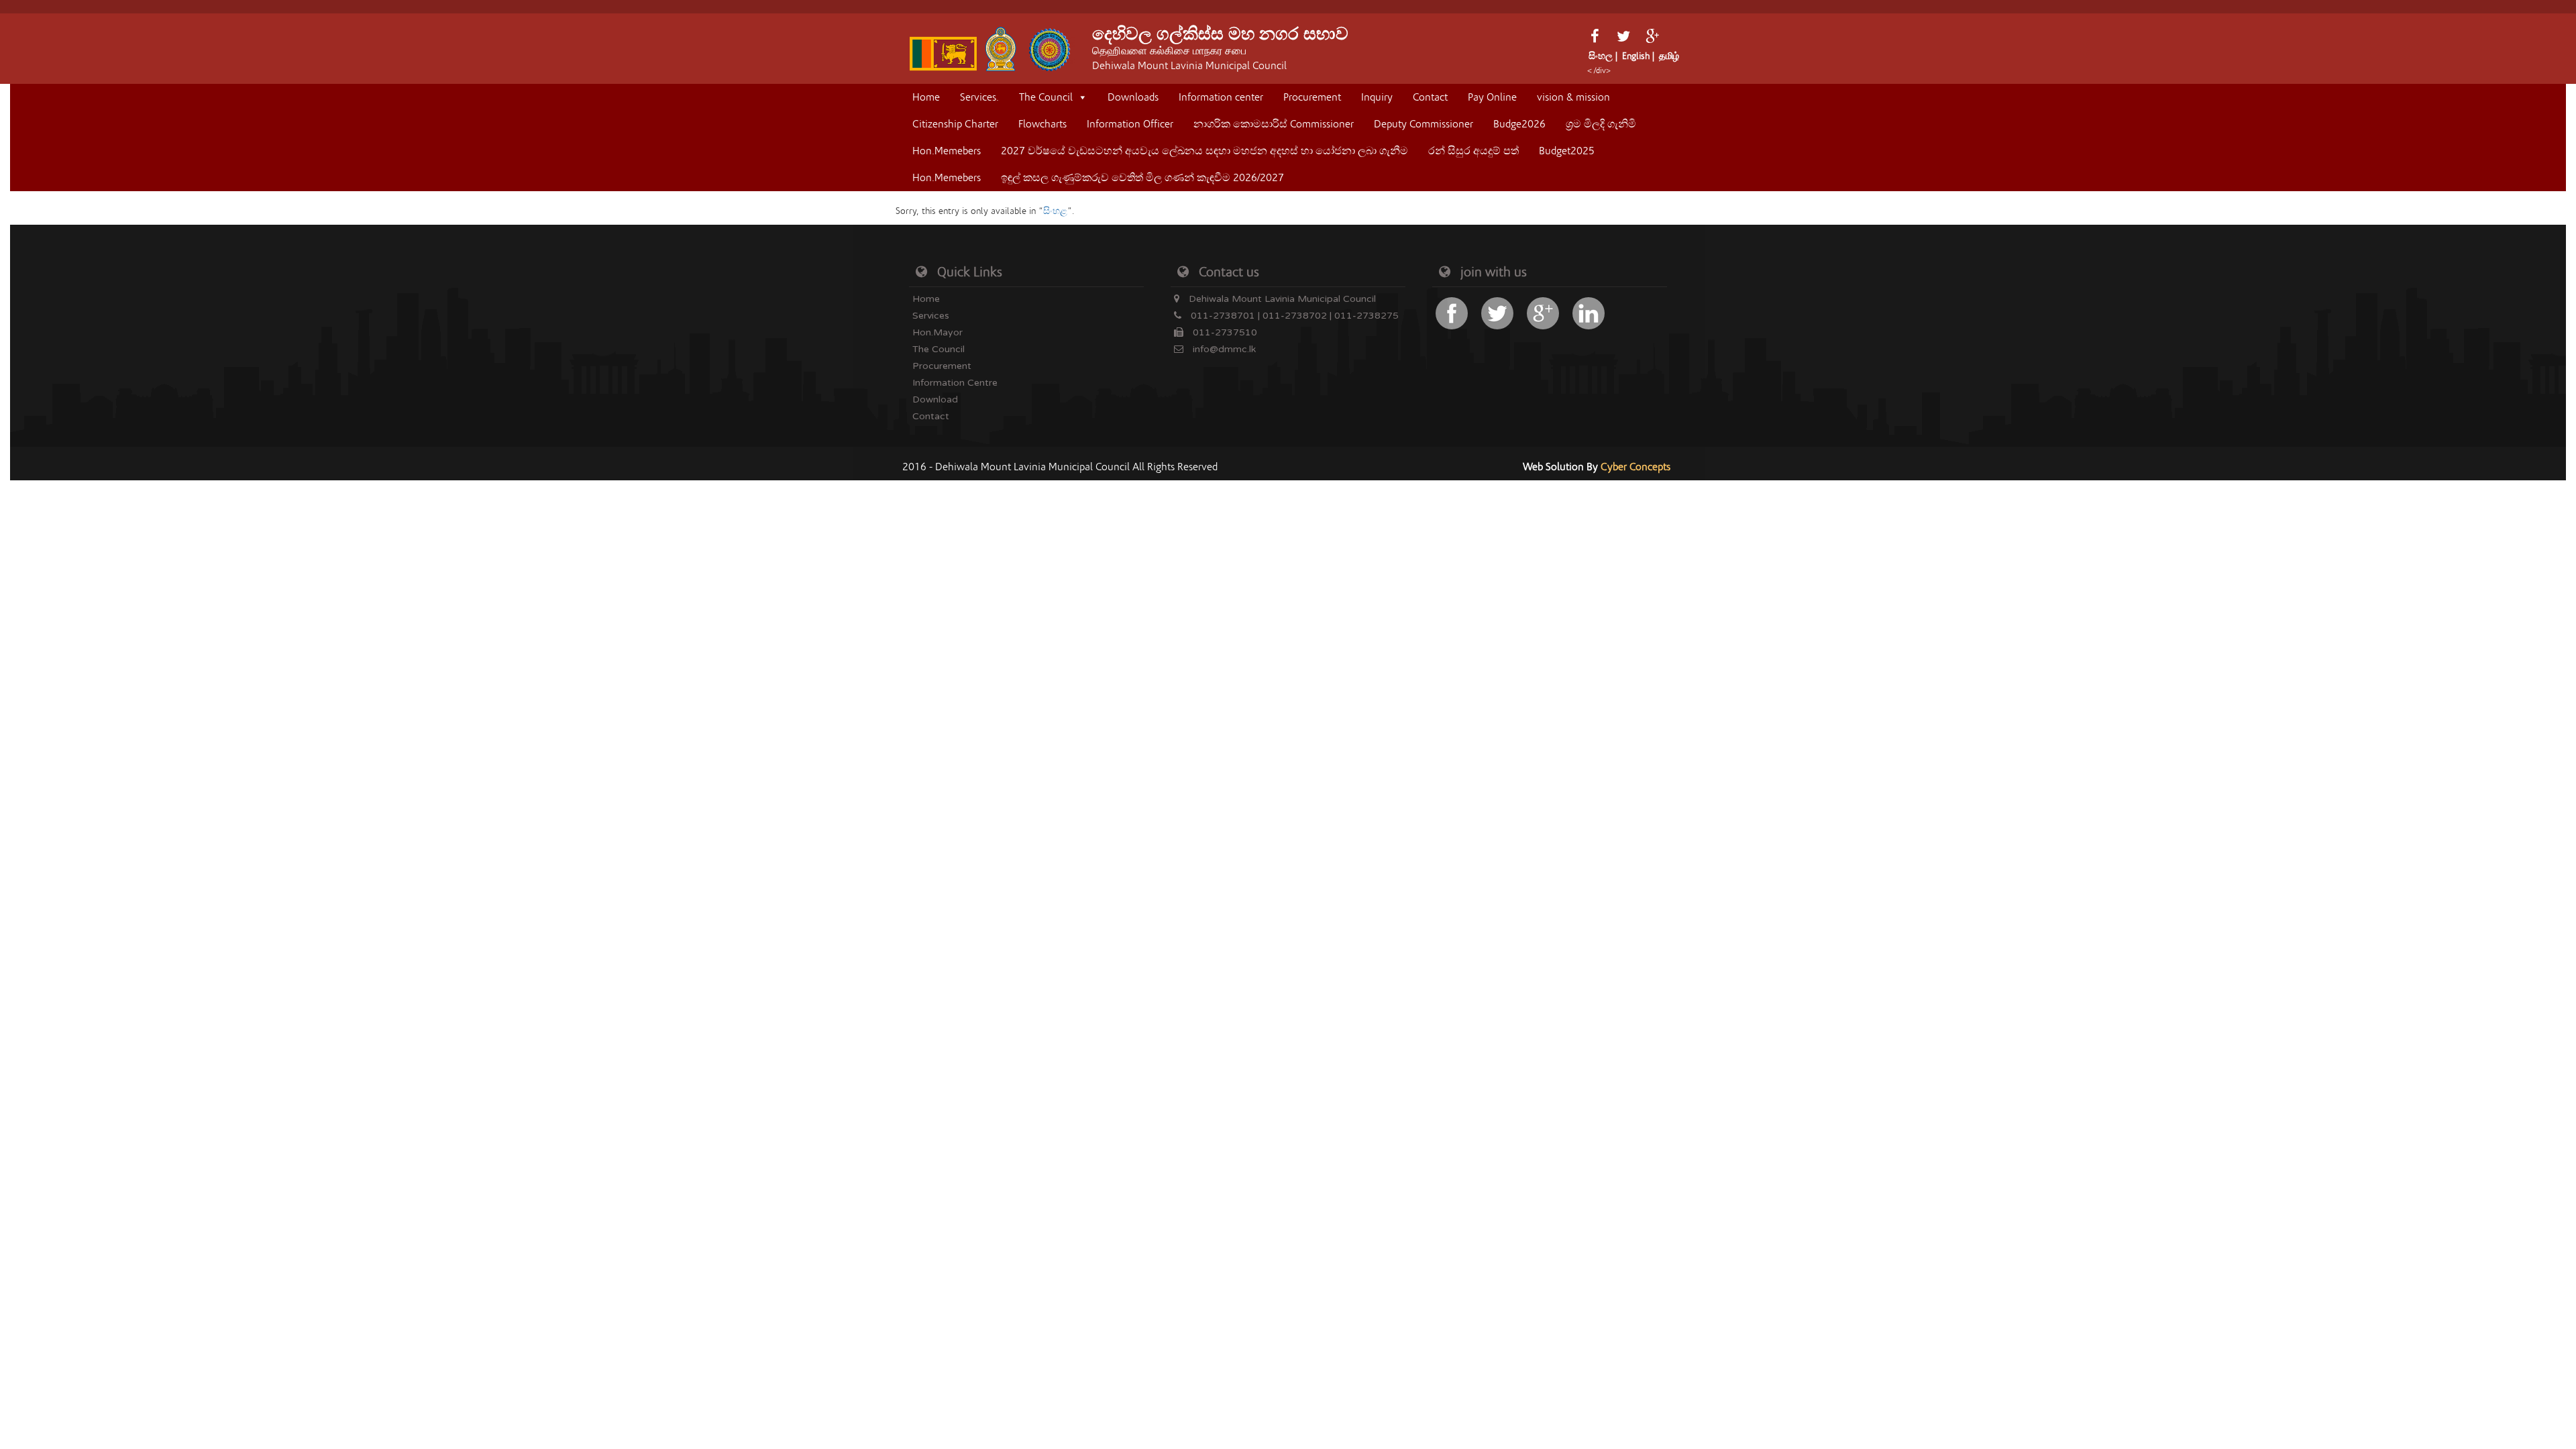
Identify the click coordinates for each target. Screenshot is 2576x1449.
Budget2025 (1567, 151)
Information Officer (1130, 124)
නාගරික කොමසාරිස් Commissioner (1274, 124)
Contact (1430, 97)
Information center (1221, 97)
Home (926, 97)
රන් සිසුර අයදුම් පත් (1473, 151)
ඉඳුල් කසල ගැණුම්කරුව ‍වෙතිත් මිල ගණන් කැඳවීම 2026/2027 (1142, 178)
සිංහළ (1055, 211)
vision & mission (1573, 97)
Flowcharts (1042, 124)
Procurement (1312, 97)
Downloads (1133, 97)
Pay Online (1492, 97)
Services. (979, 97)
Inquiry (1377, 97)
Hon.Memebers (947, 151)
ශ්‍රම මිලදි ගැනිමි (1601, 124)
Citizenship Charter (955, 124)
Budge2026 (1519, 124)
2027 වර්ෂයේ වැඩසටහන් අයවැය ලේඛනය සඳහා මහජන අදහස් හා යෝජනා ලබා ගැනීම (1204, 151)
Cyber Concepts (1635, 467)
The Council (1046, 97)
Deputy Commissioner (1424, 124)
